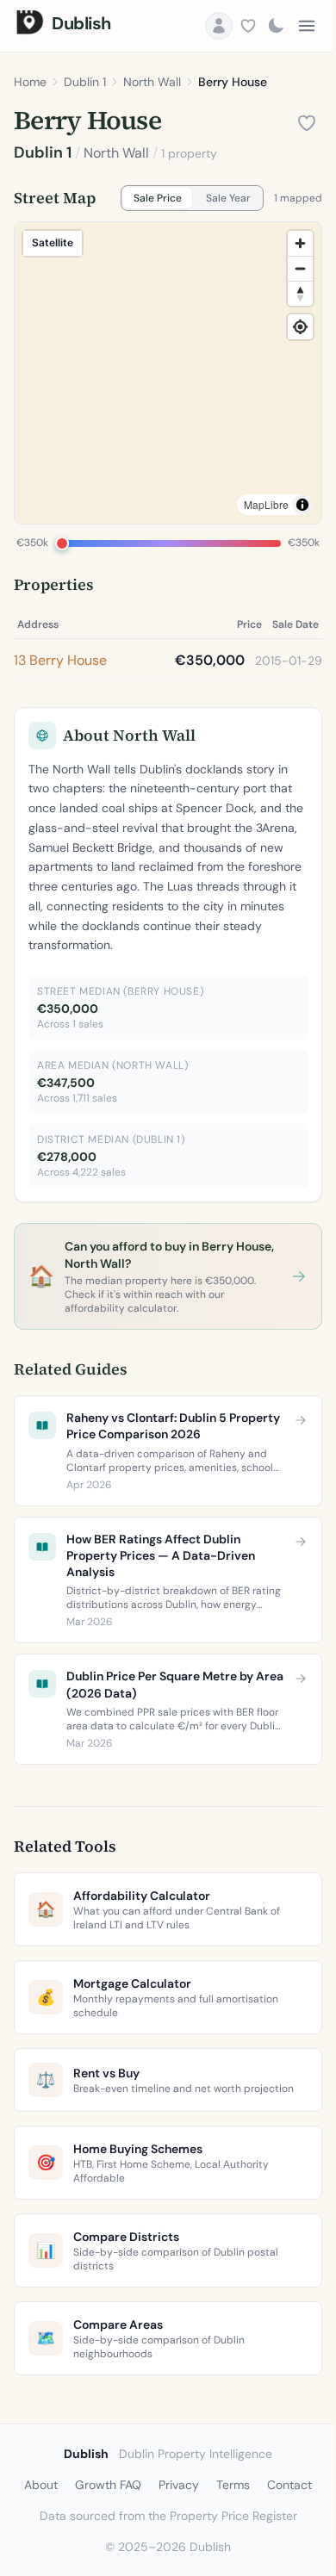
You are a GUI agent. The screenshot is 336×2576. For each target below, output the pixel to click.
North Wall (152, 82)
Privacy (179, 2485)
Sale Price (158, 198)
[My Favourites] (248, 26)
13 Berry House (60, 660)
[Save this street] (307, 123)
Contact (289, 2485)
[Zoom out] (300, 268)
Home (30, 82)
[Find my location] (300, 327)
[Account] (219, 26)
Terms (233, 2485)
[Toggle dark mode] (276, 26)
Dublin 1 (85, 82)
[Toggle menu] (307, 26)
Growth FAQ (108, 2485)
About (41, 2485)
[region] (168, 373)
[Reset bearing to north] (300, 293)
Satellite (53, 242)
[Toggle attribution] (302, 505)
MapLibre (266, 504)
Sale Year (228, 198)
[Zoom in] (300, 243)
